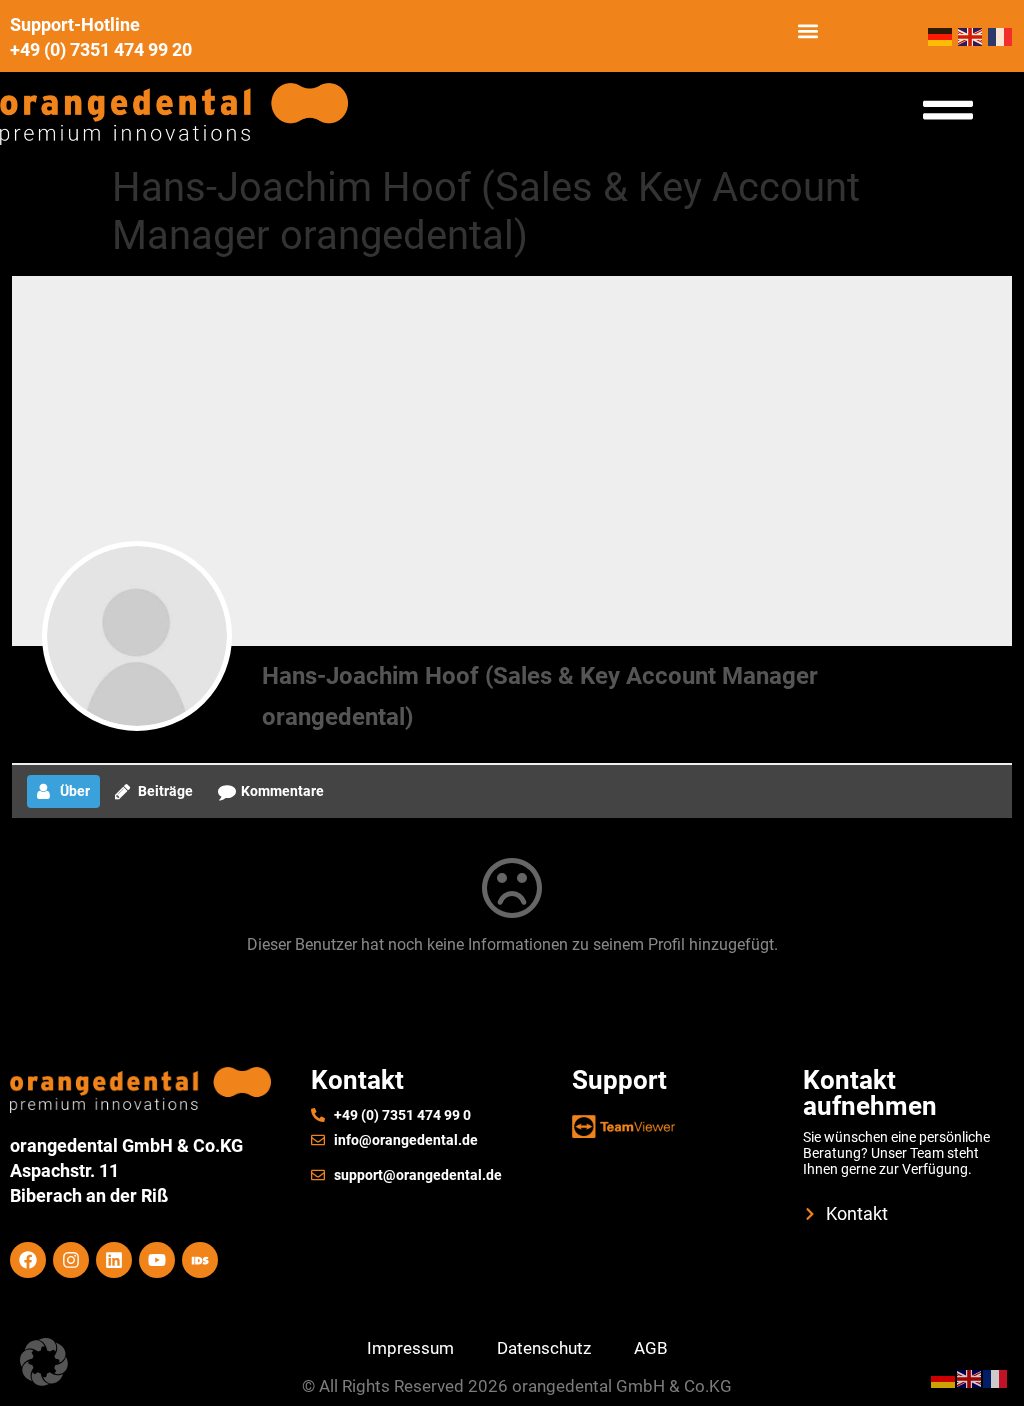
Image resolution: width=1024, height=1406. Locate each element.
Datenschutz (544, 1348)
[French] (1001, 35)
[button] (808, 31)
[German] (943, 35)
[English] (973, 35)
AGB (651, 1348)
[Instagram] (71, 1260)
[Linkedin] (114, 1260)
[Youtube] (157, 1260)
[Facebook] (28, 1260)
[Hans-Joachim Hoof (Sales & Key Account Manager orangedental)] (137, 636)
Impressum (410, 1348)
